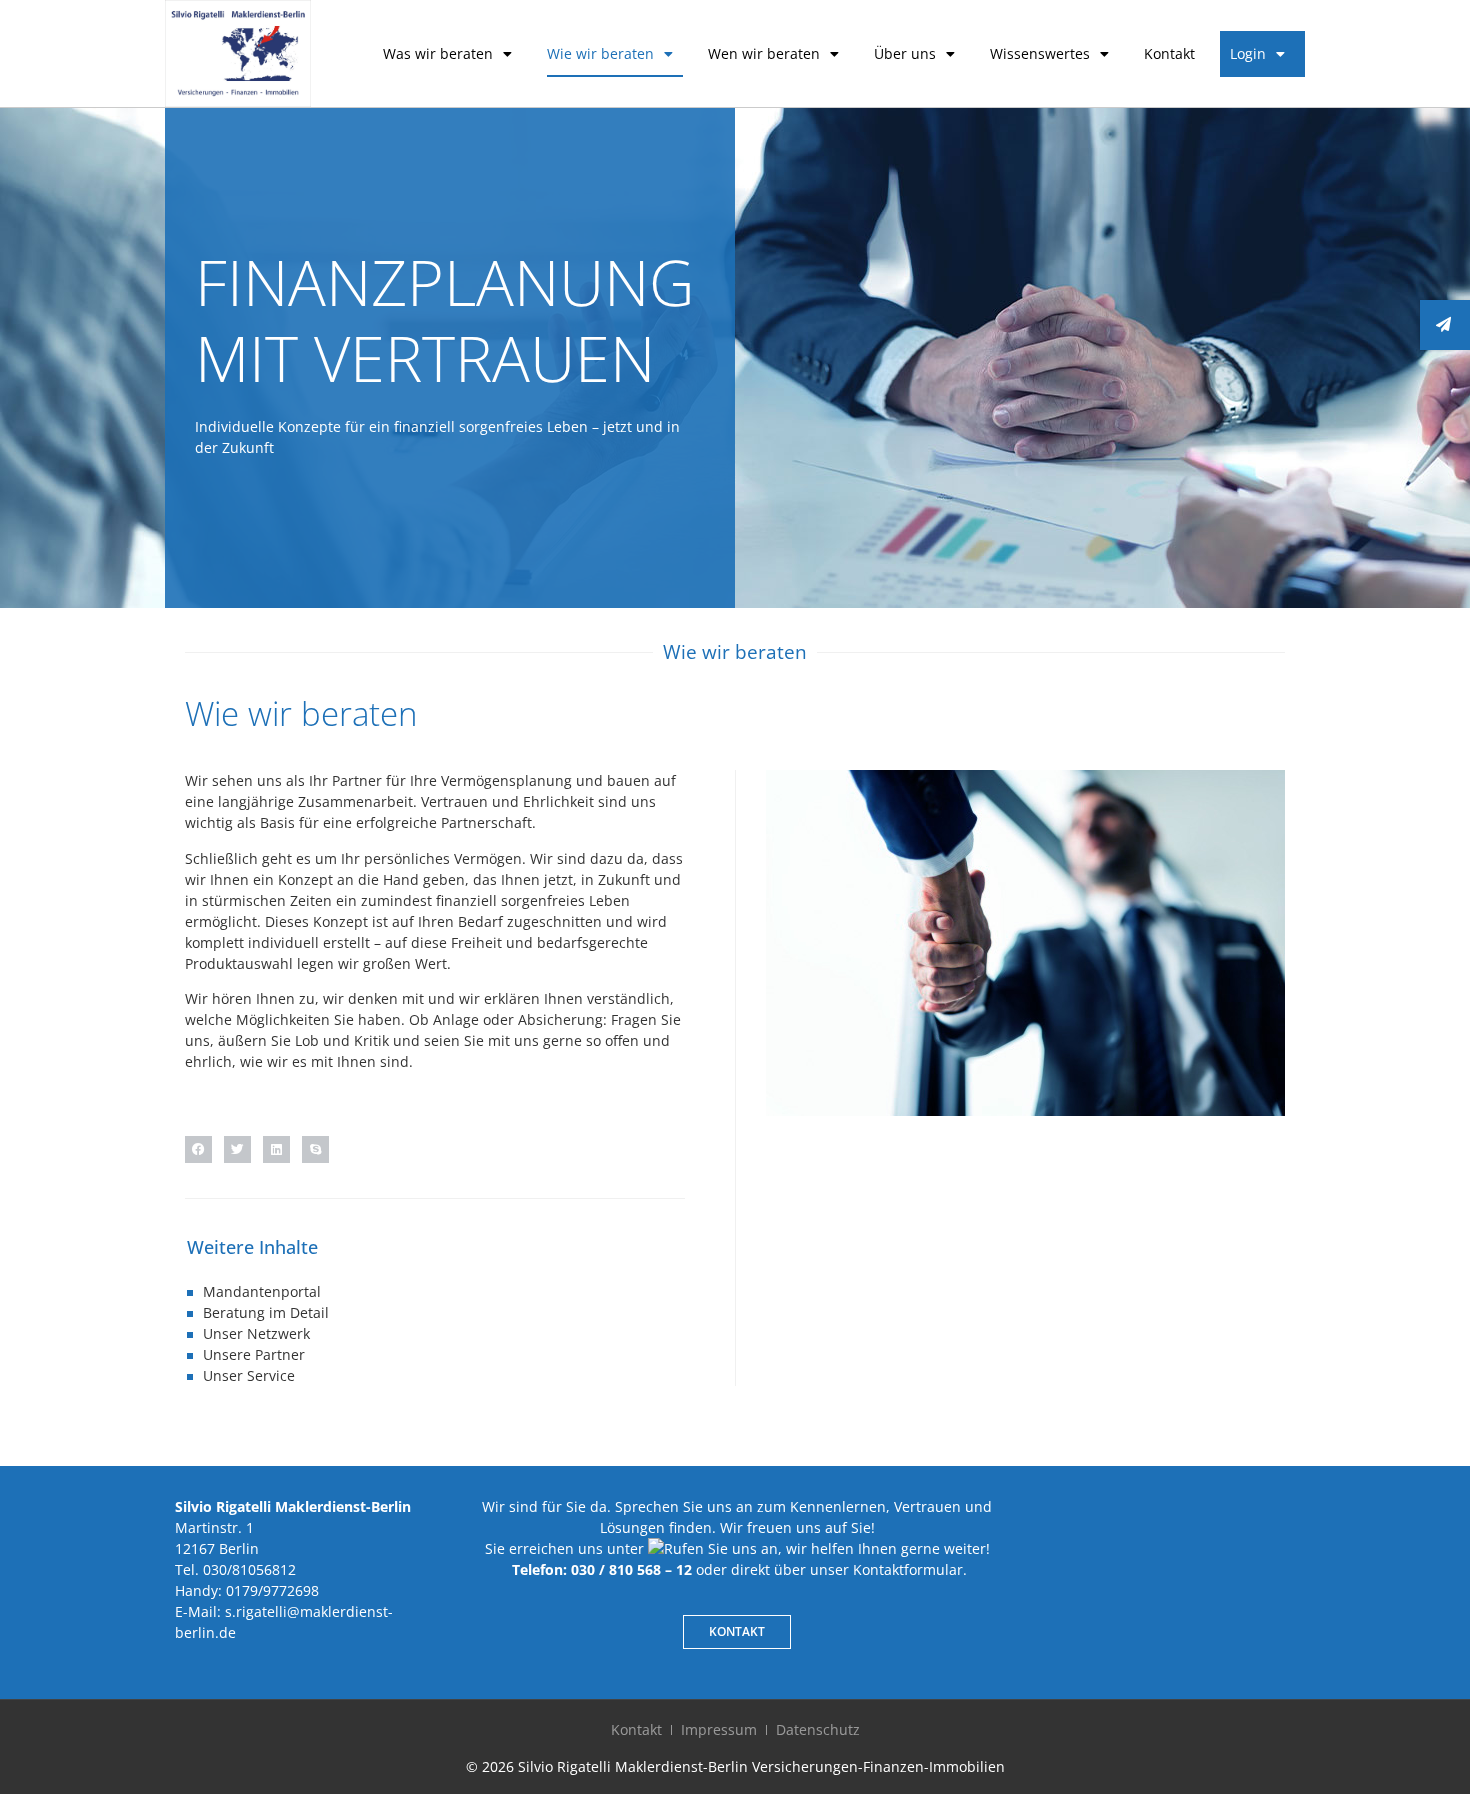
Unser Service (249, 1375)
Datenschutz (818, 1729)
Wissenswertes (1040, 53)
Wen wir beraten (764, 53)
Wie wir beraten (600, 53)
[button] (198, 1149)
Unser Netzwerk (256, 1333)
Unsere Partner (254, 1354)
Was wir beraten (438, 53)
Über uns (905, 53)
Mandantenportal (262, 1291)
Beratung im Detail (266, 1312)
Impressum (719, 1729)
